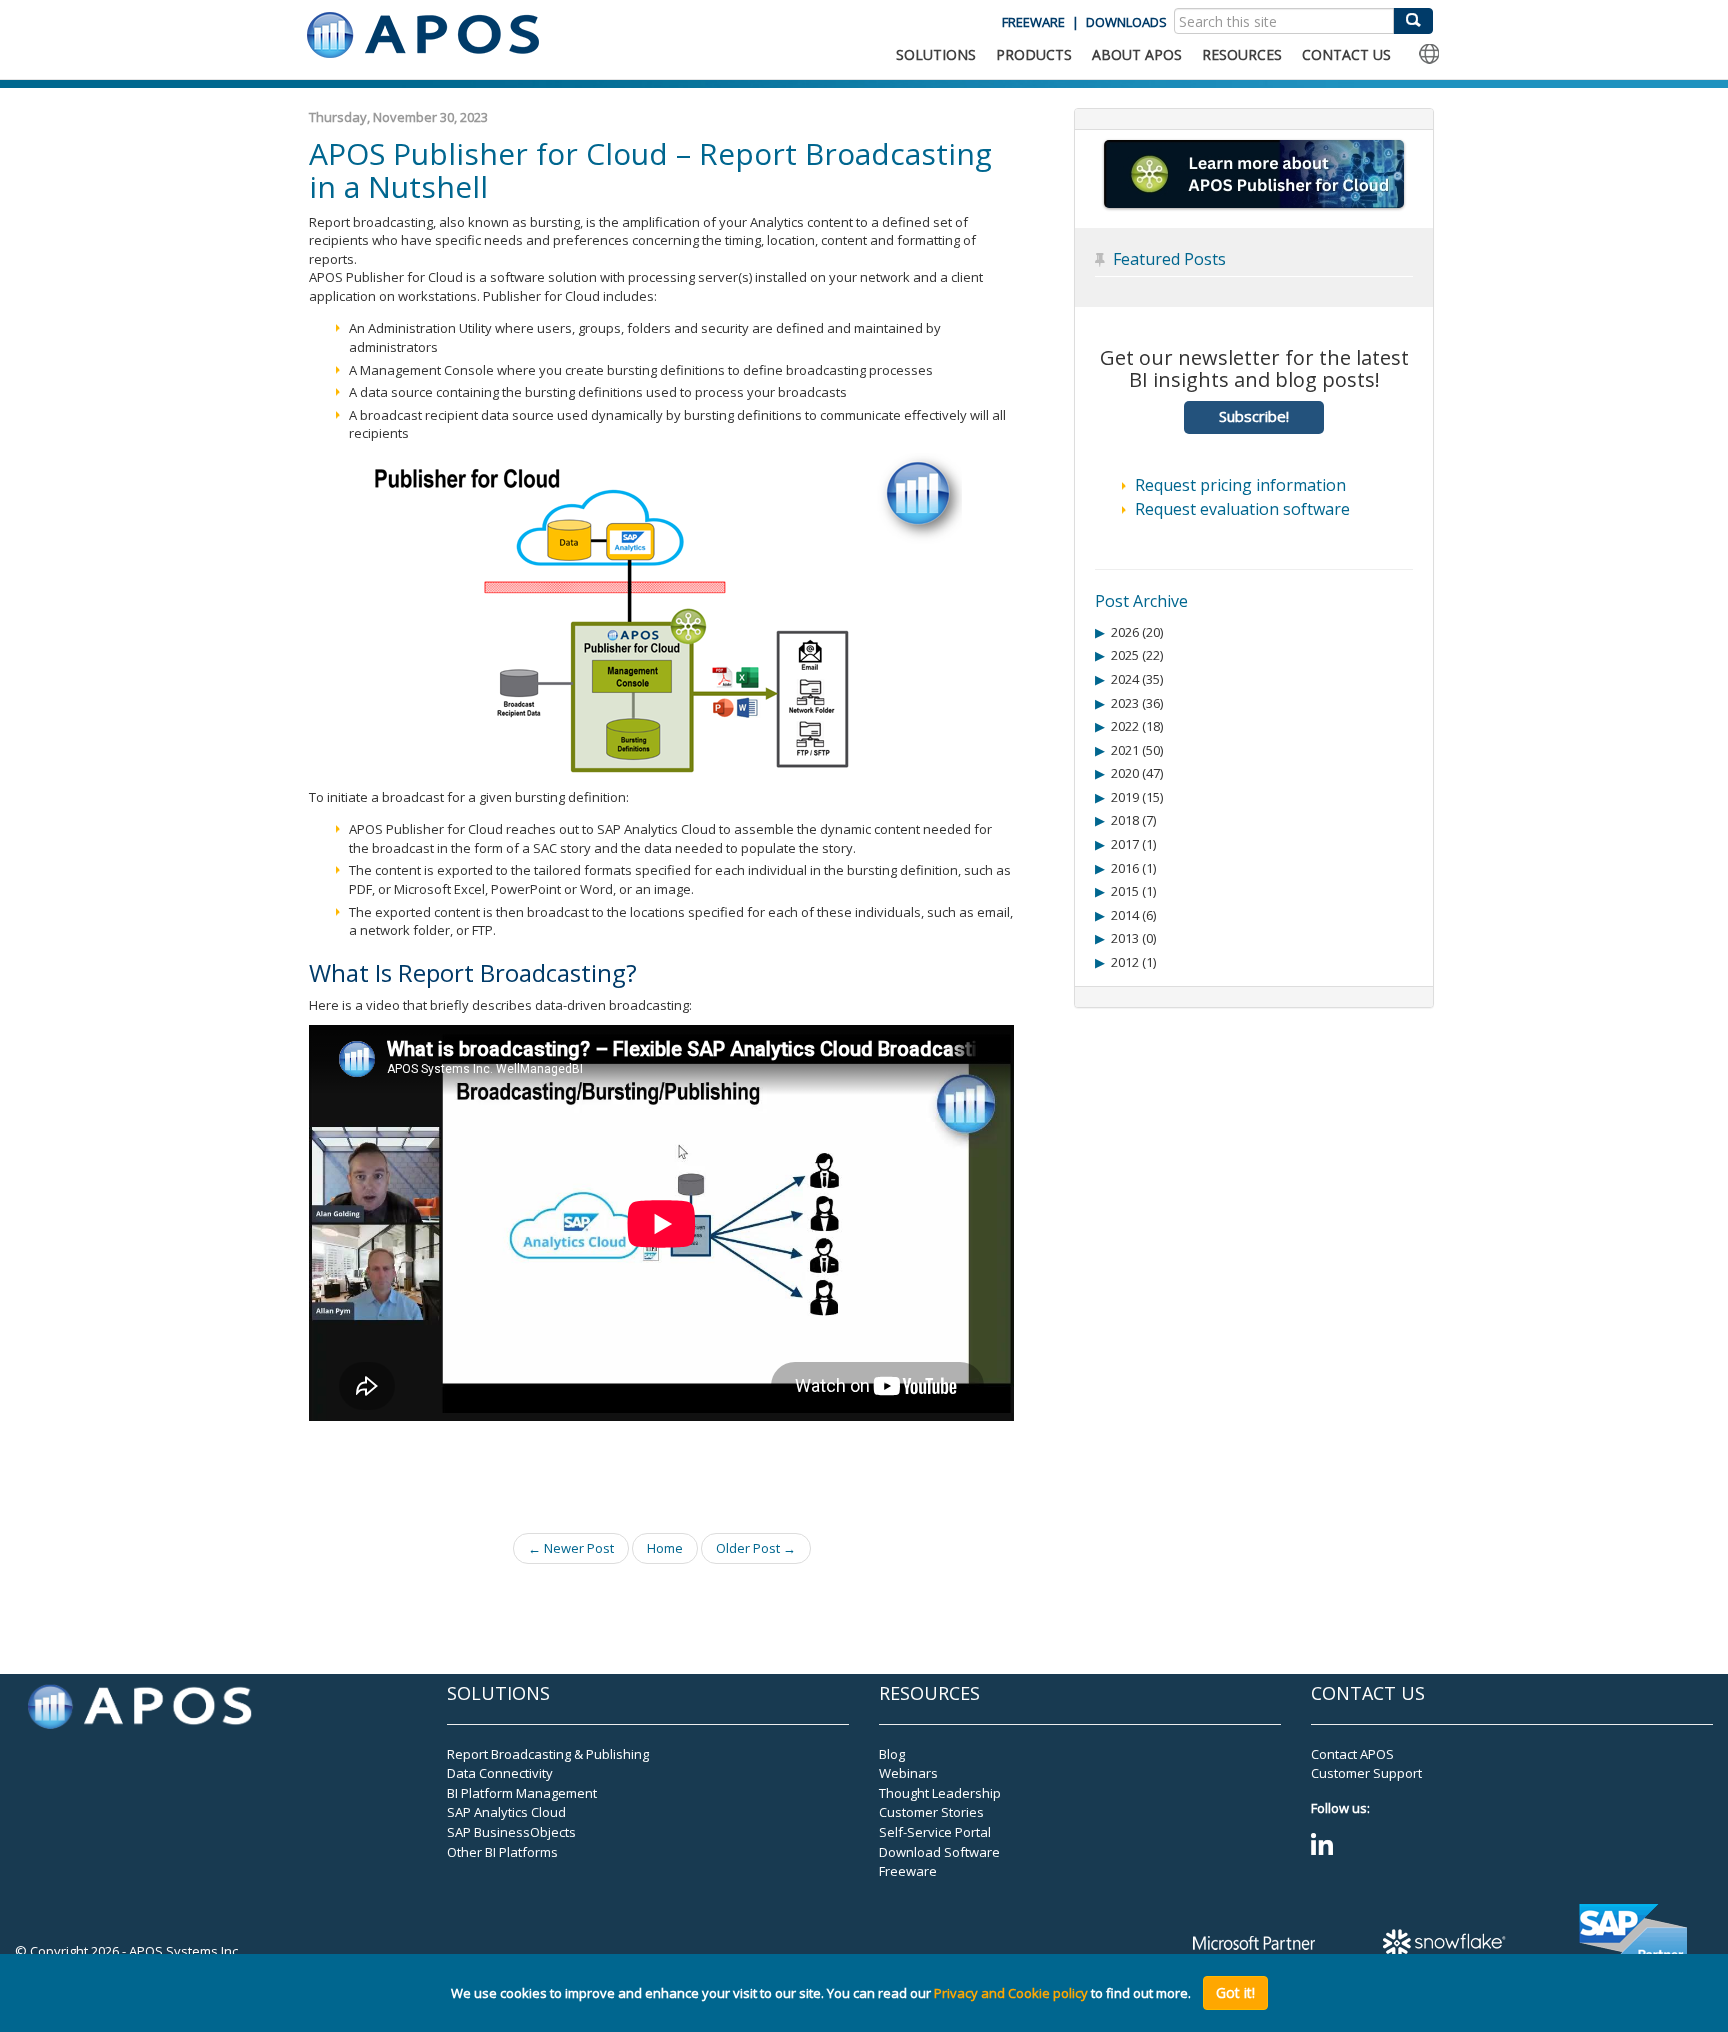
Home (665, 1548)
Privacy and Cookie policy (1011, 1993)
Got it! (1235, 1992)
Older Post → (756, 1548)
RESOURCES (1242, 54)
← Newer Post (571, 1548)
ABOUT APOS (1137, 54)
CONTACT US (1346, 54)
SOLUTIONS (936, 54)
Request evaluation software (1242, 509)
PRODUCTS (1034, 54)
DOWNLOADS (1126, 22)
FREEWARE (1033, 22)
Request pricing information (1240, 485)
